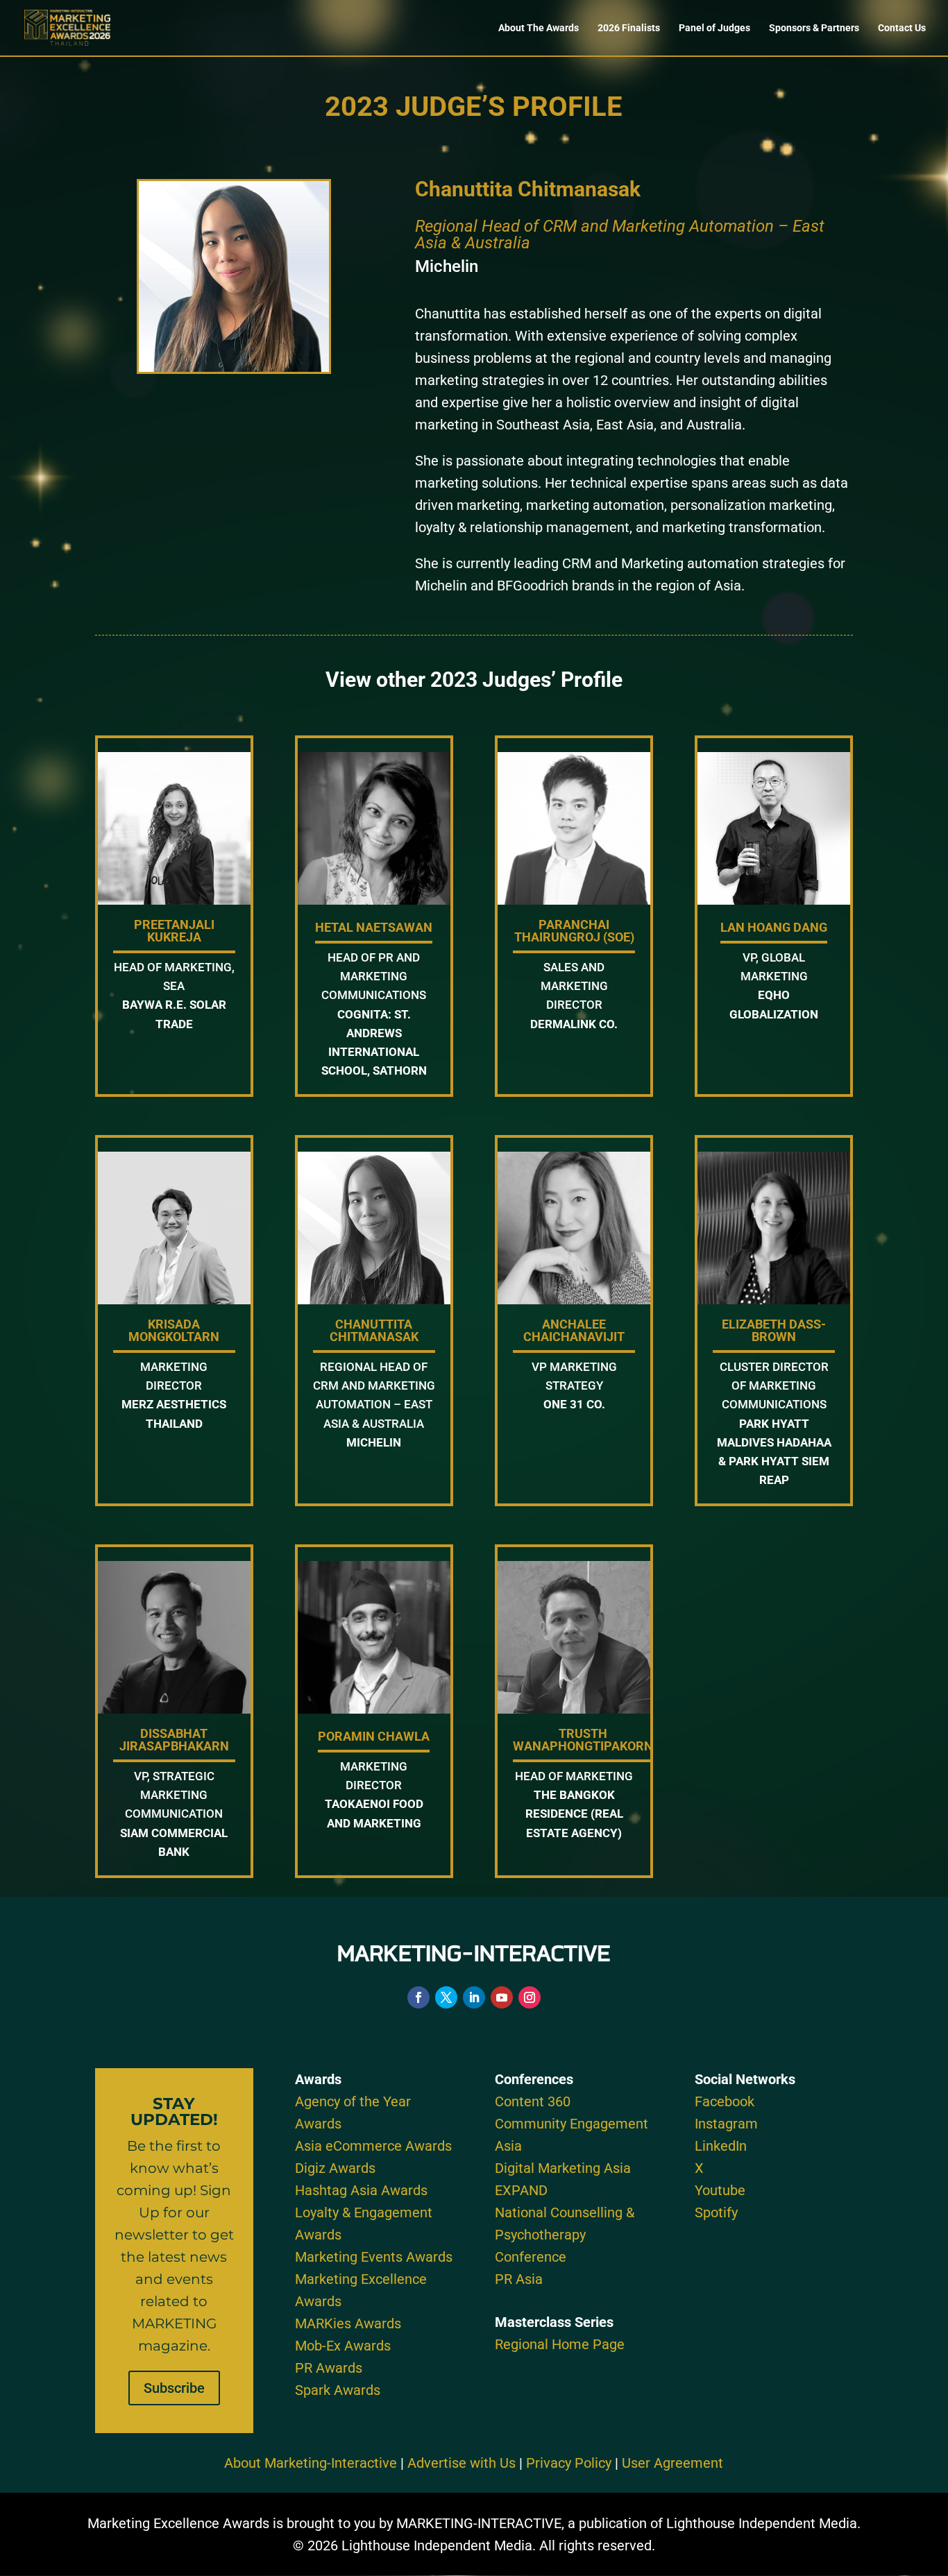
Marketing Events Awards (374, 2257)
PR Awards (329, 2368)
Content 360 (533, 2101)
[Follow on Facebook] (418, 1997)
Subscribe (174, 2388)
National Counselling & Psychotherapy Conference (565, 2235)
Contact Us (902, 28)
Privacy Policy (569, 2463)
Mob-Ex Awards (343, 2346)
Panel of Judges (714, 28)
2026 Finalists (629, 28)
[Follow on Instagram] (530, 1997)
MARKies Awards (348, 2323)
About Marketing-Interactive (311, 2463)
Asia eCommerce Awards (373, 2146)
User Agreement (672, 2463)
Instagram (726, 2124)
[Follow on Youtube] (502, 1997)
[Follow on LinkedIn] (474, 1997)
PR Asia (519, 2279)
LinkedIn (721, 2146)
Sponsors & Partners (814, 28)
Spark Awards (338, 2390)
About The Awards (539, 28)
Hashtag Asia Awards (361, 2190)
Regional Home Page (560, 2344)
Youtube (720, 2190)
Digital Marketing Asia (563, 2168)
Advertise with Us (462, 2463)
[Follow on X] (446, 1997)
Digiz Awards (335, 2168)
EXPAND (521, 2190)
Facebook (725, 2101)
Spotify (716, 2212)
